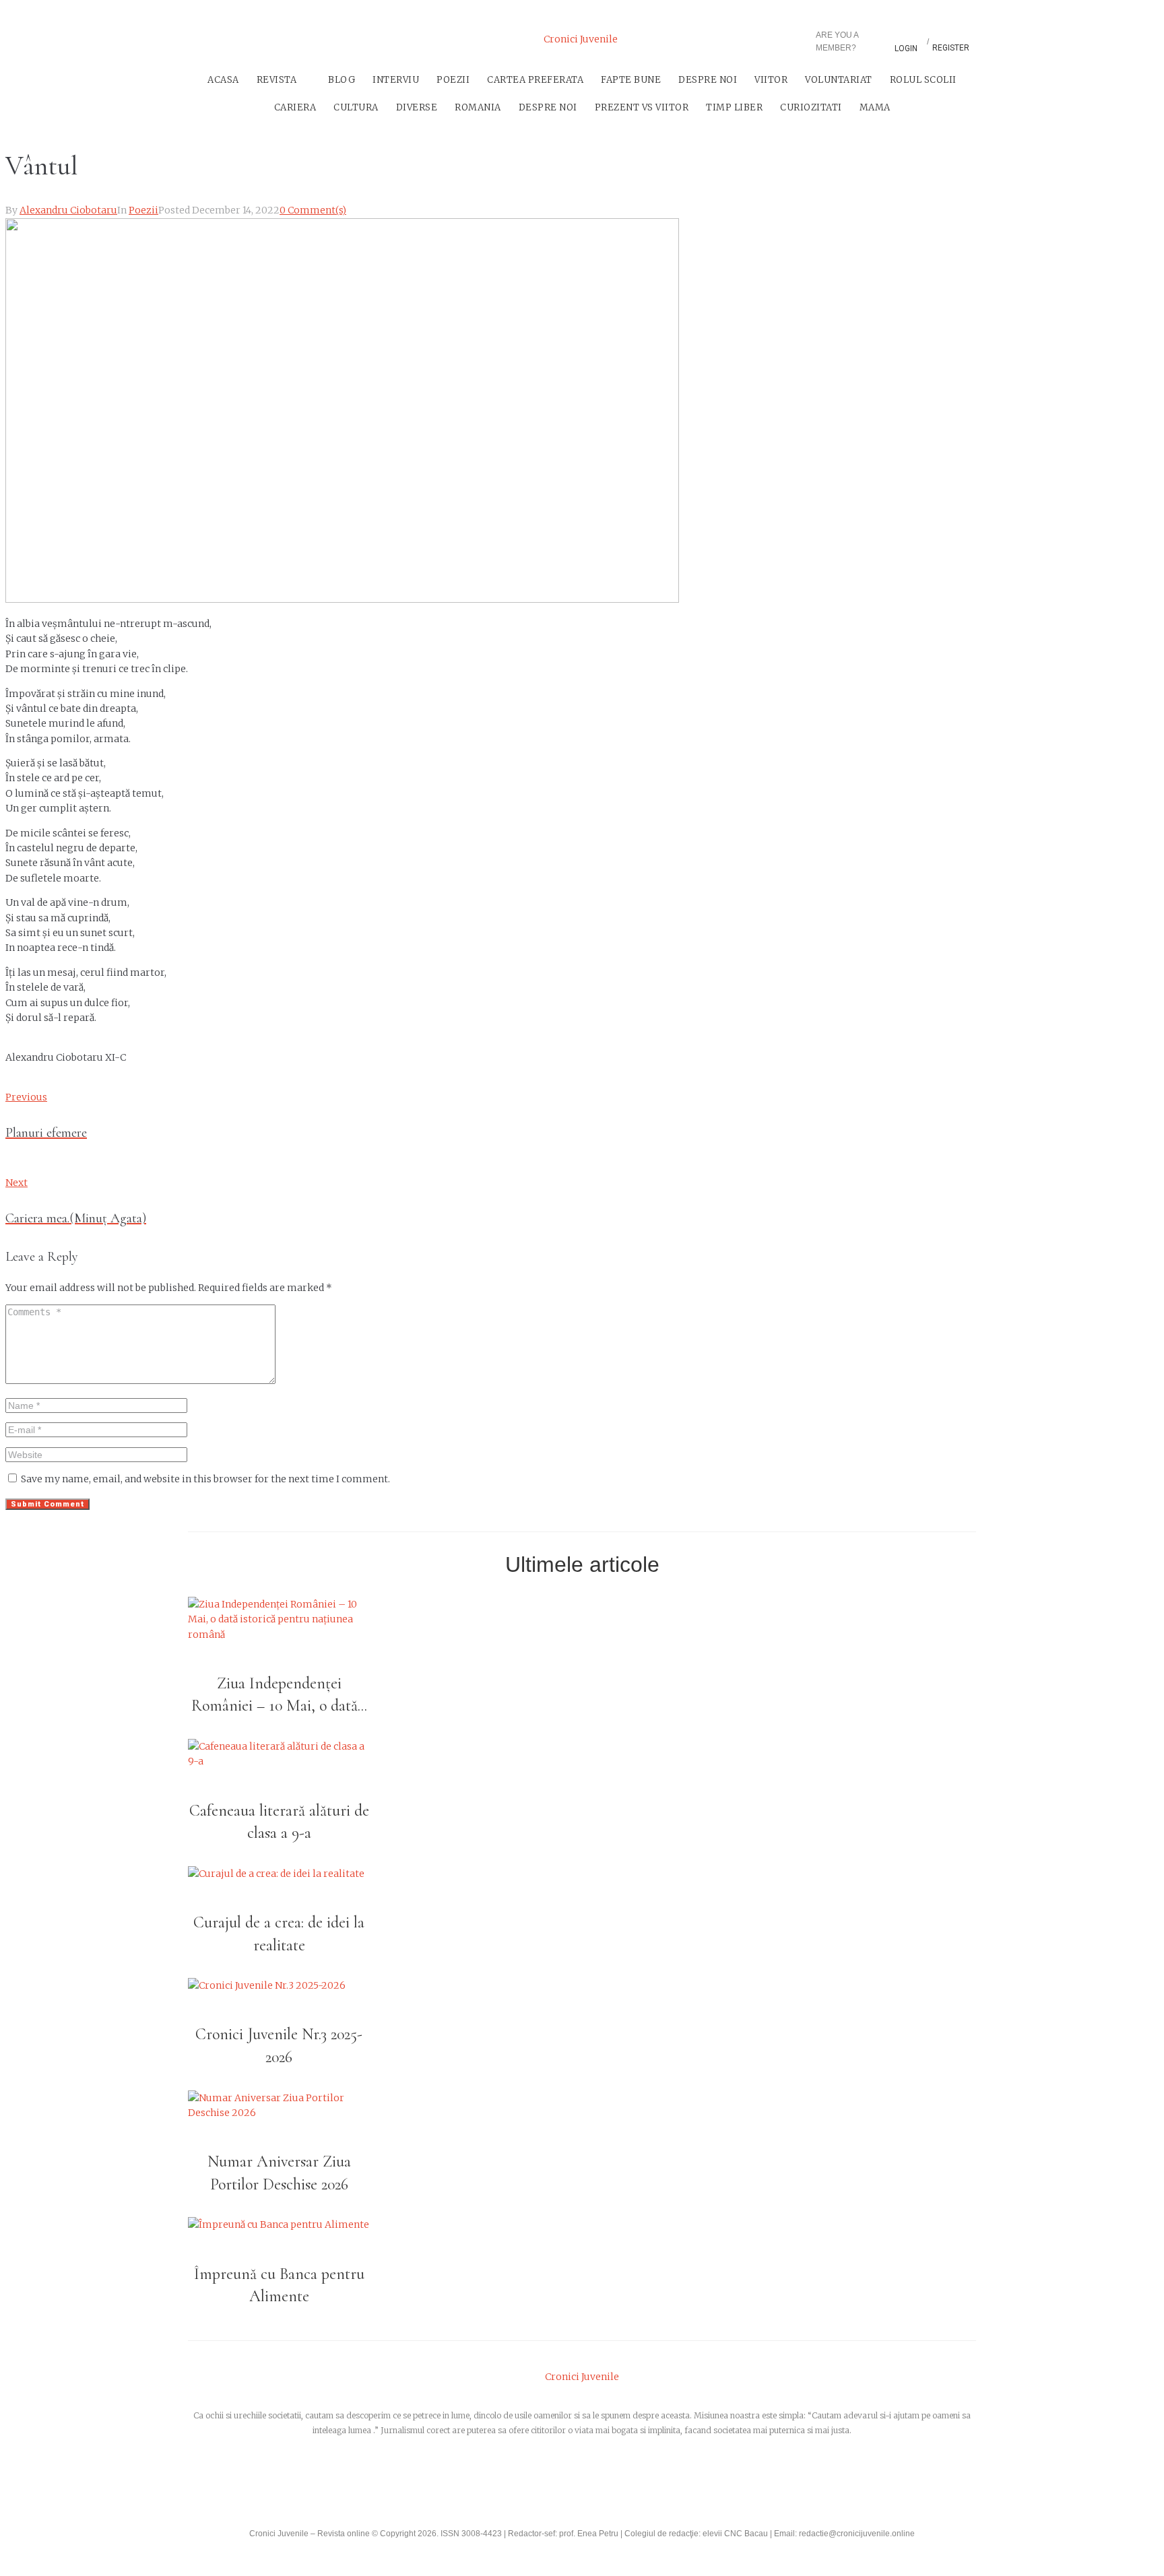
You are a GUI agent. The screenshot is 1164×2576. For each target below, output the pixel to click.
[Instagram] (267, 40)
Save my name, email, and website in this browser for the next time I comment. (205, 1479)
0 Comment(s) (313, 210)
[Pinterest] (303, 40)
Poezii (143, 210)
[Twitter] (232, 40)
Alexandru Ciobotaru (68, 210)
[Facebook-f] (196, 40)
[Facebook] (523, 2480)
